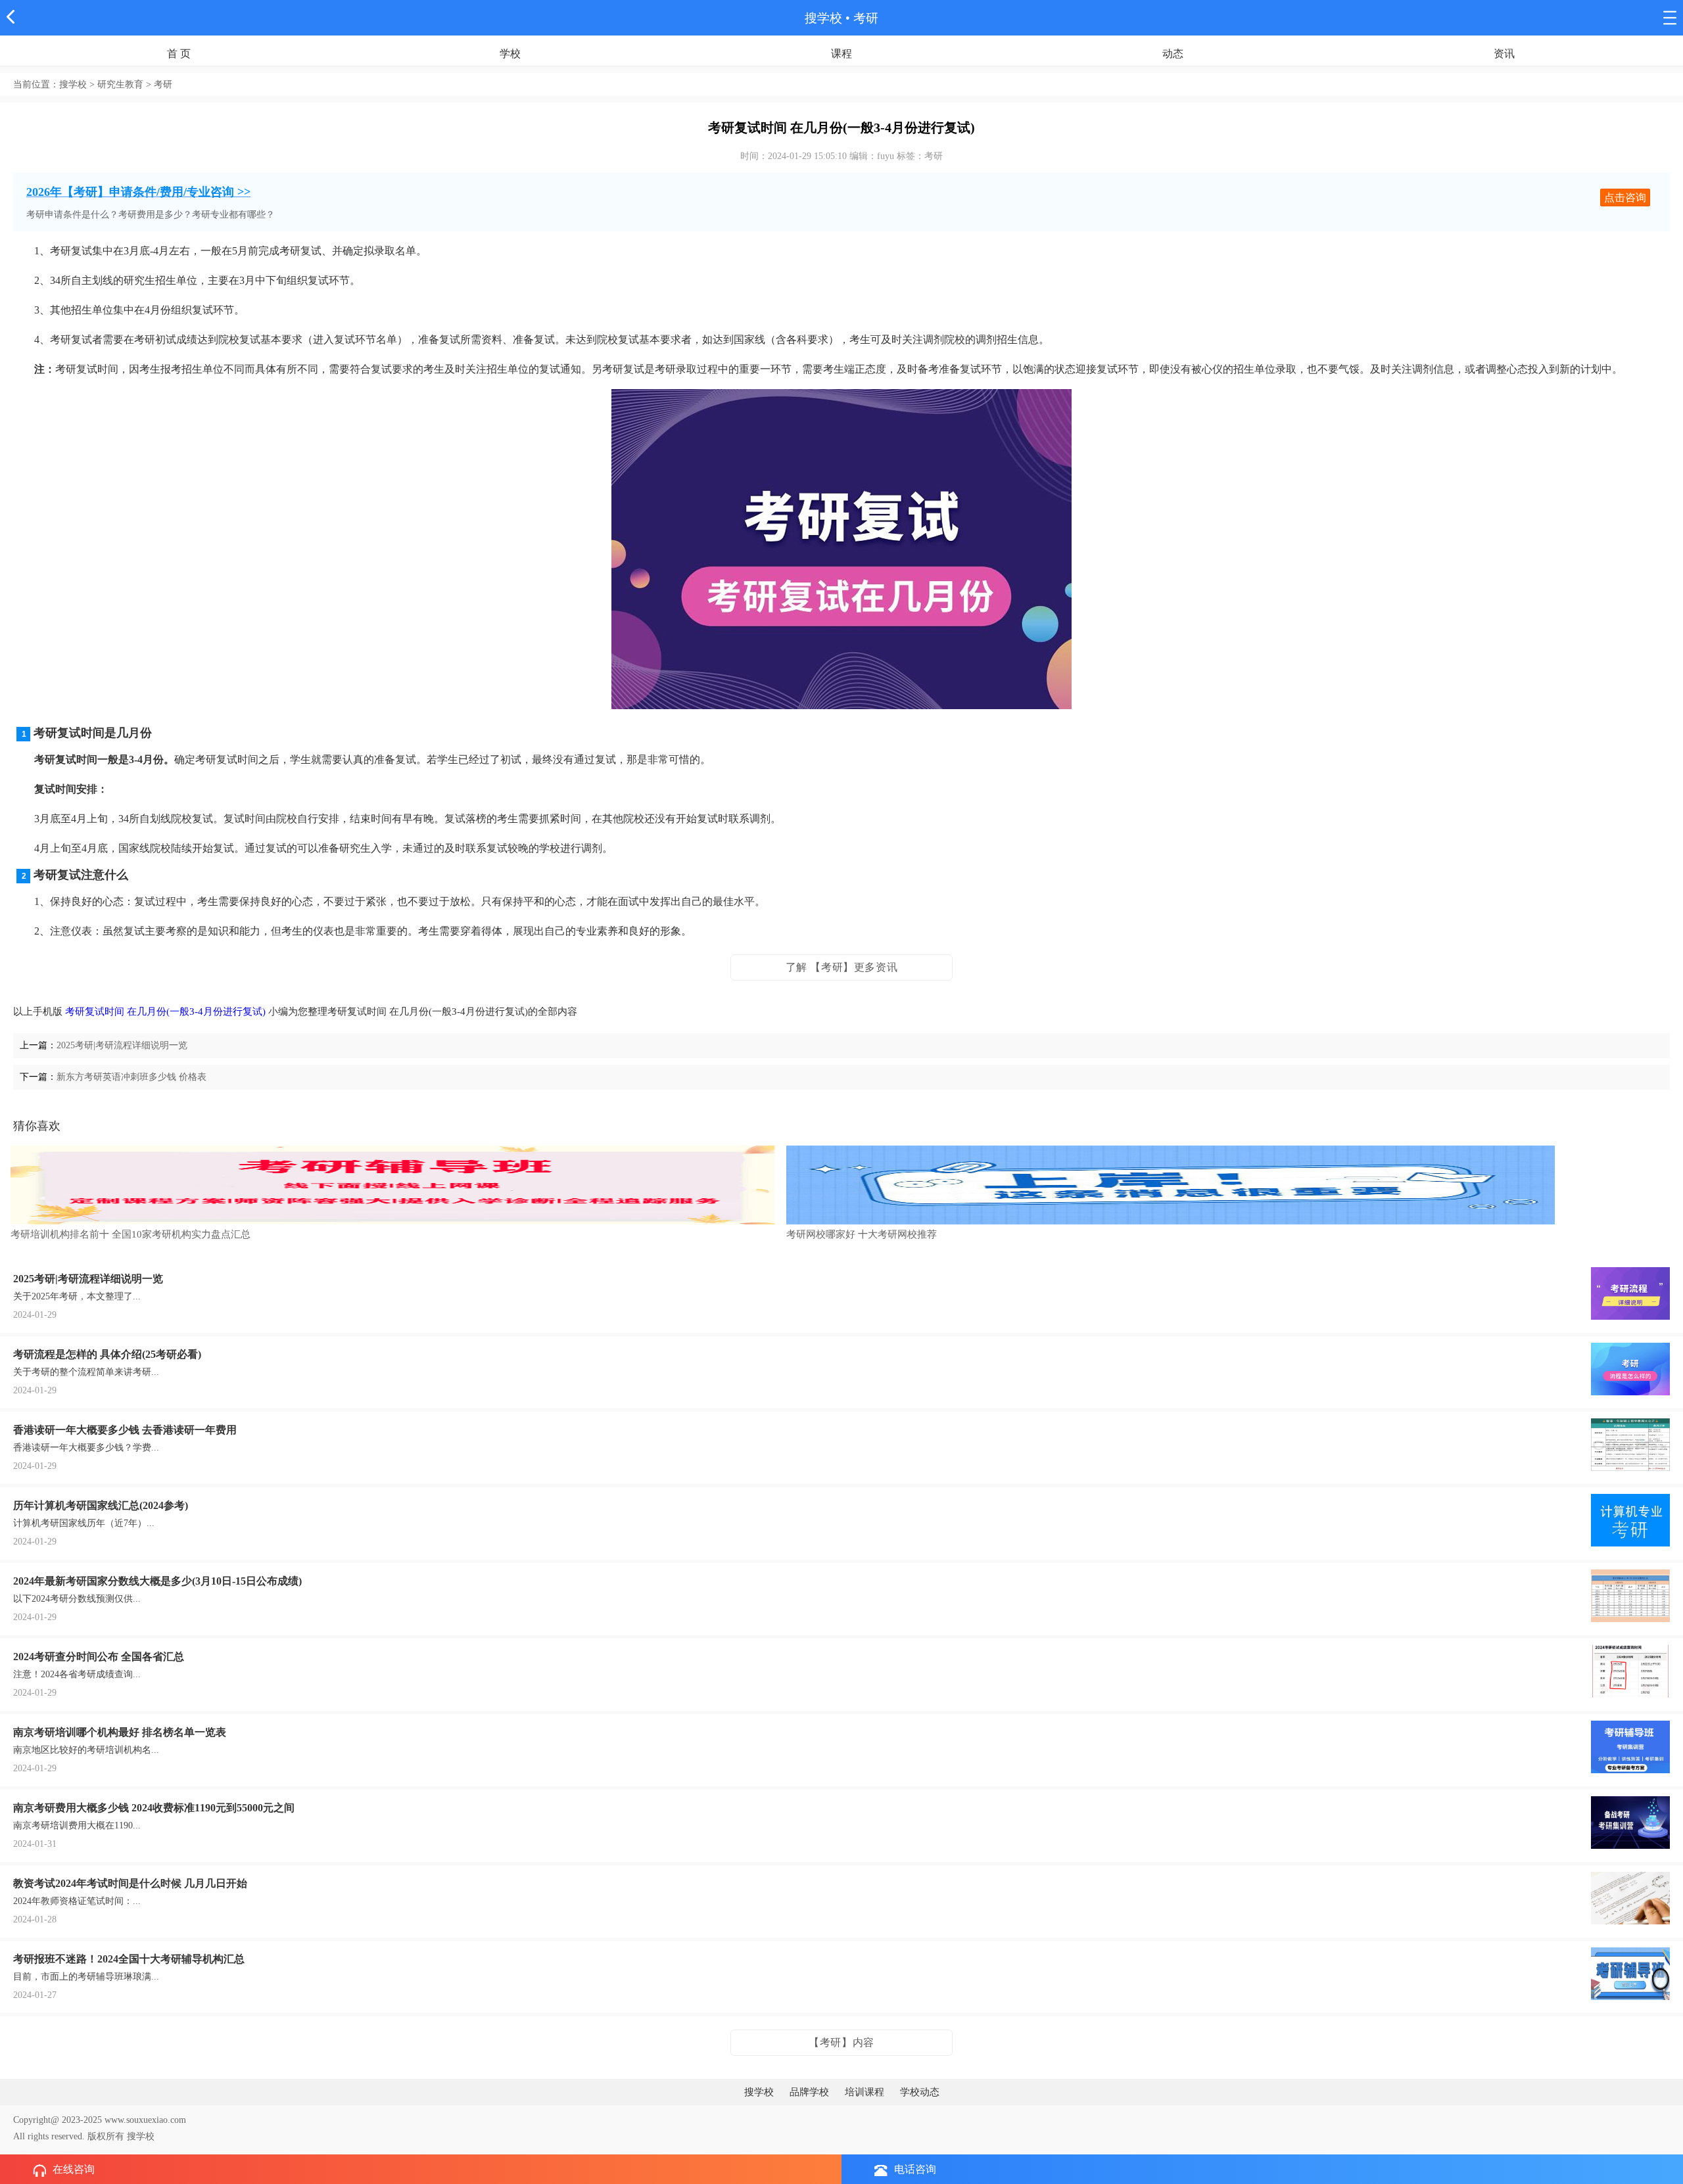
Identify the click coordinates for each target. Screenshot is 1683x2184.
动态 (1173, 54)
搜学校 (823, 18)
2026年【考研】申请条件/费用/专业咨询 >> (138, 192)
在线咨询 (74, 2169)
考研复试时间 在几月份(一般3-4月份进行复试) (165, 1011)
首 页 (179, 54)
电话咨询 (915, 2169)
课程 (841, 54)
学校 (510, 54)
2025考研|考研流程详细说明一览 (122, 1045)
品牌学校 (809, 2092)
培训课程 (865, 2092)
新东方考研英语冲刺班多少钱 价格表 (131, 1077)
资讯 (1504, 54)
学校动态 (920, 2092)
